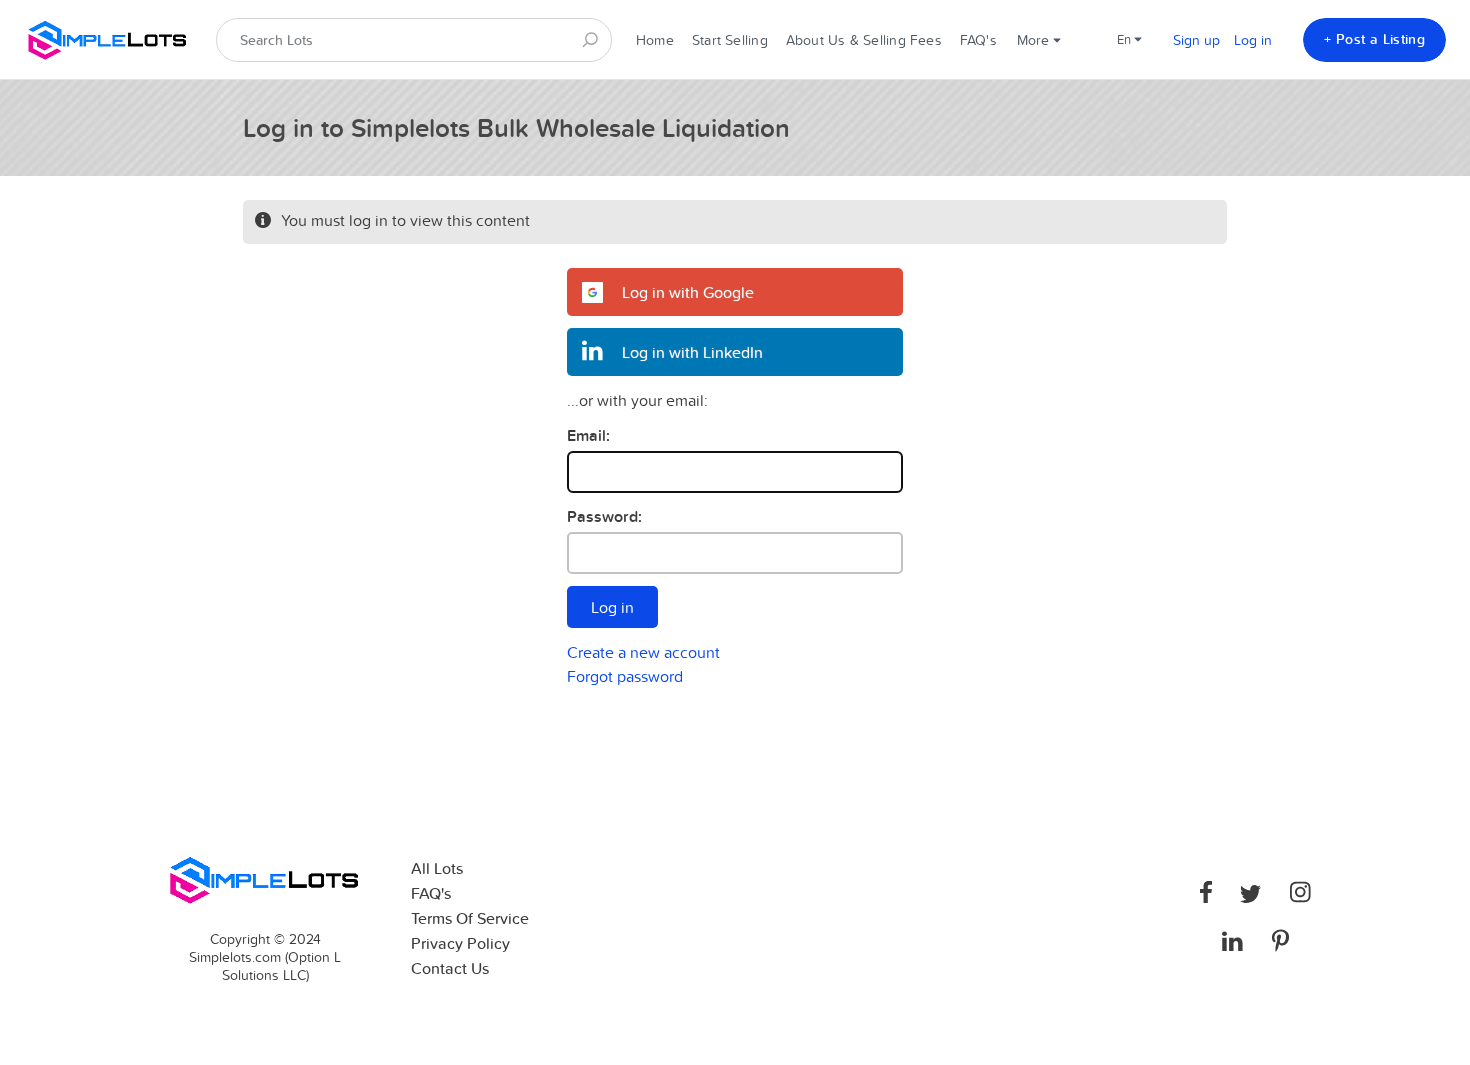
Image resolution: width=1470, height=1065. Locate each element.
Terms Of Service (470, 918)
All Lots (437, 868)
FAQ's (978, 40)
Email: (588, 435)
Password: (604, 516)
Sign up (1196, 40)
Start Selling (730, 40)
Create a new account (643, 652)
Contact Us (450, 968)
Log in (1253, 40)
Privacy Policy (460, 943)
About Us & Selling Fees (864, 40)
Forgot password (625, 676)
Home (655, 40)
